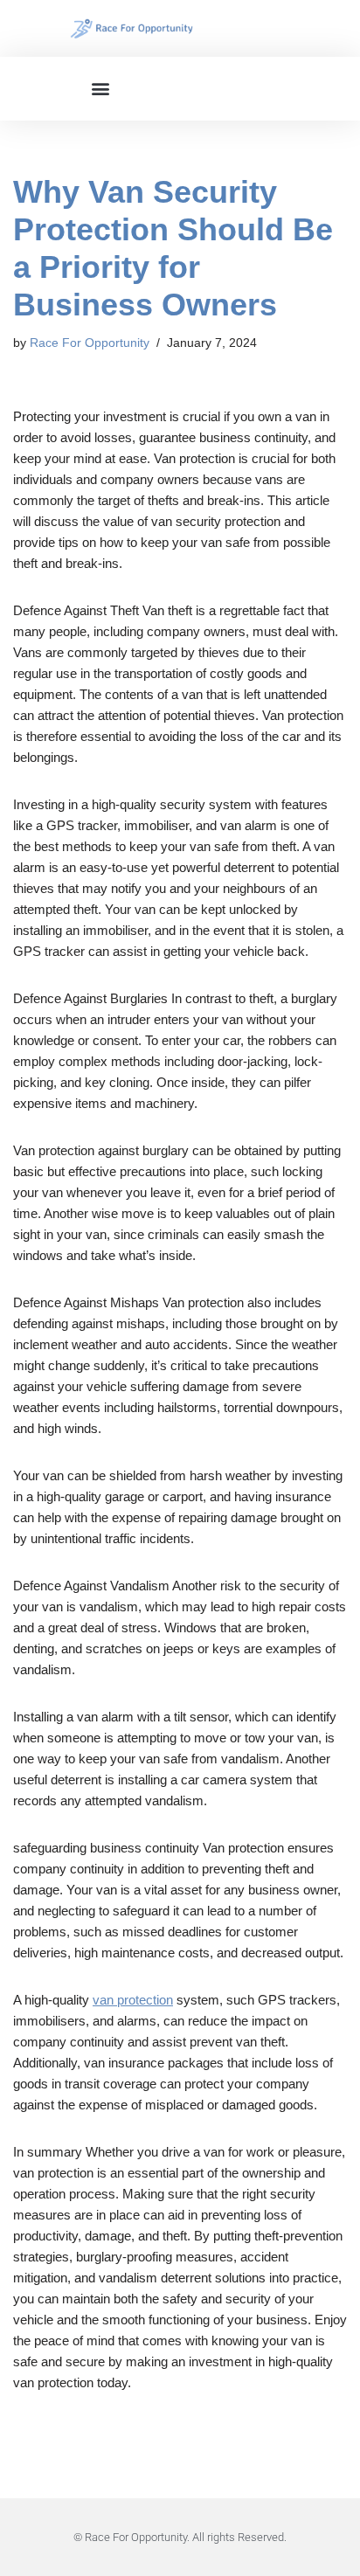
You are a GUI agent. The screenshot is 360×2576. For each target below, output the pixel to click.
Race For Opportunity (90, 343)
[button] (101, 89)
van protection (133, 2000)
